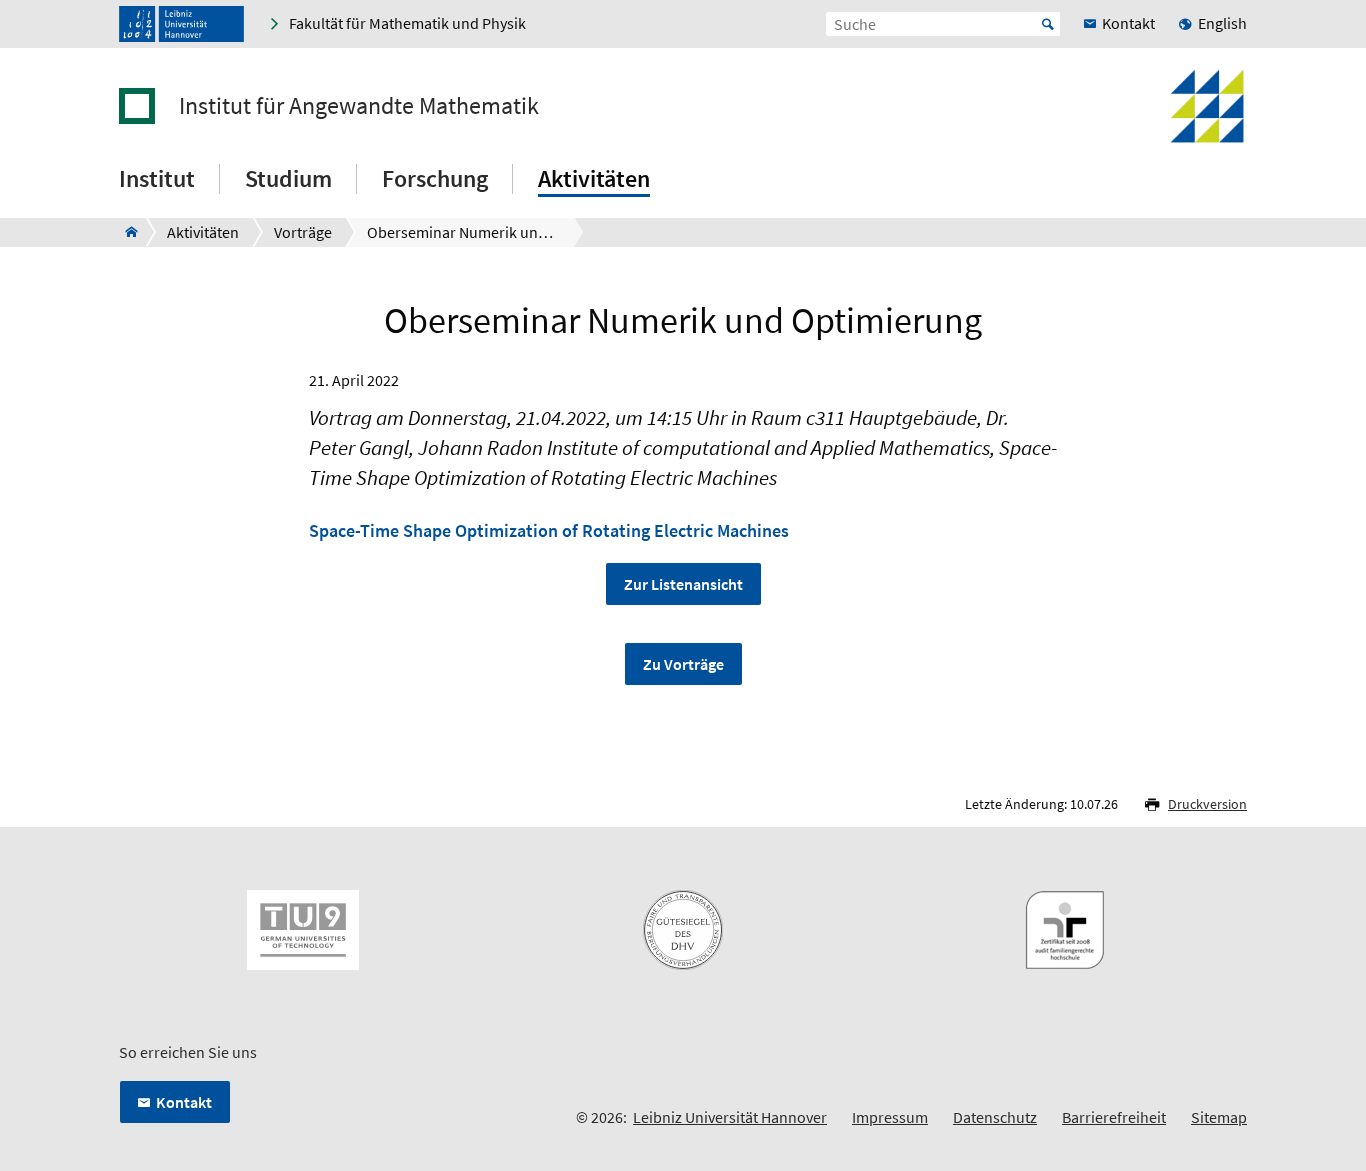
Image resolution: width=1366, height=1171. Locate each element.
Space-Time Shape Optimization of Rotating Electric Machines (549, 530)
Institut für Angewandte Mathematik (359, 106)
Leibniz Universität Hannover (730, 1117)
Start (1048, 24)
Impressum (890, 1117)
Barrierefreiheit (1114, 1117)
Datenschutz (995, 1117)
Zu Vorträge (683, 664)
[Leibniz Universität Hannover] (181, 24)
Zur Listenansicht (683, 584)
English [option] (1222, 23)
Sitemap (1219, 1117)
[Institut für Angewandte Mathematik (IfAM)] (125, 232)
